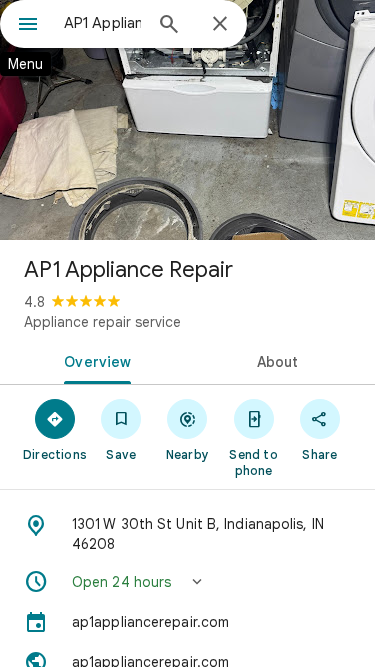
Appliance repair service (102, 322)
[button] (187, 582)
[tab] (94, 360)
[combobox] (102, 23)
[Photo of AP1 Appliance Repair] (187, 120)
